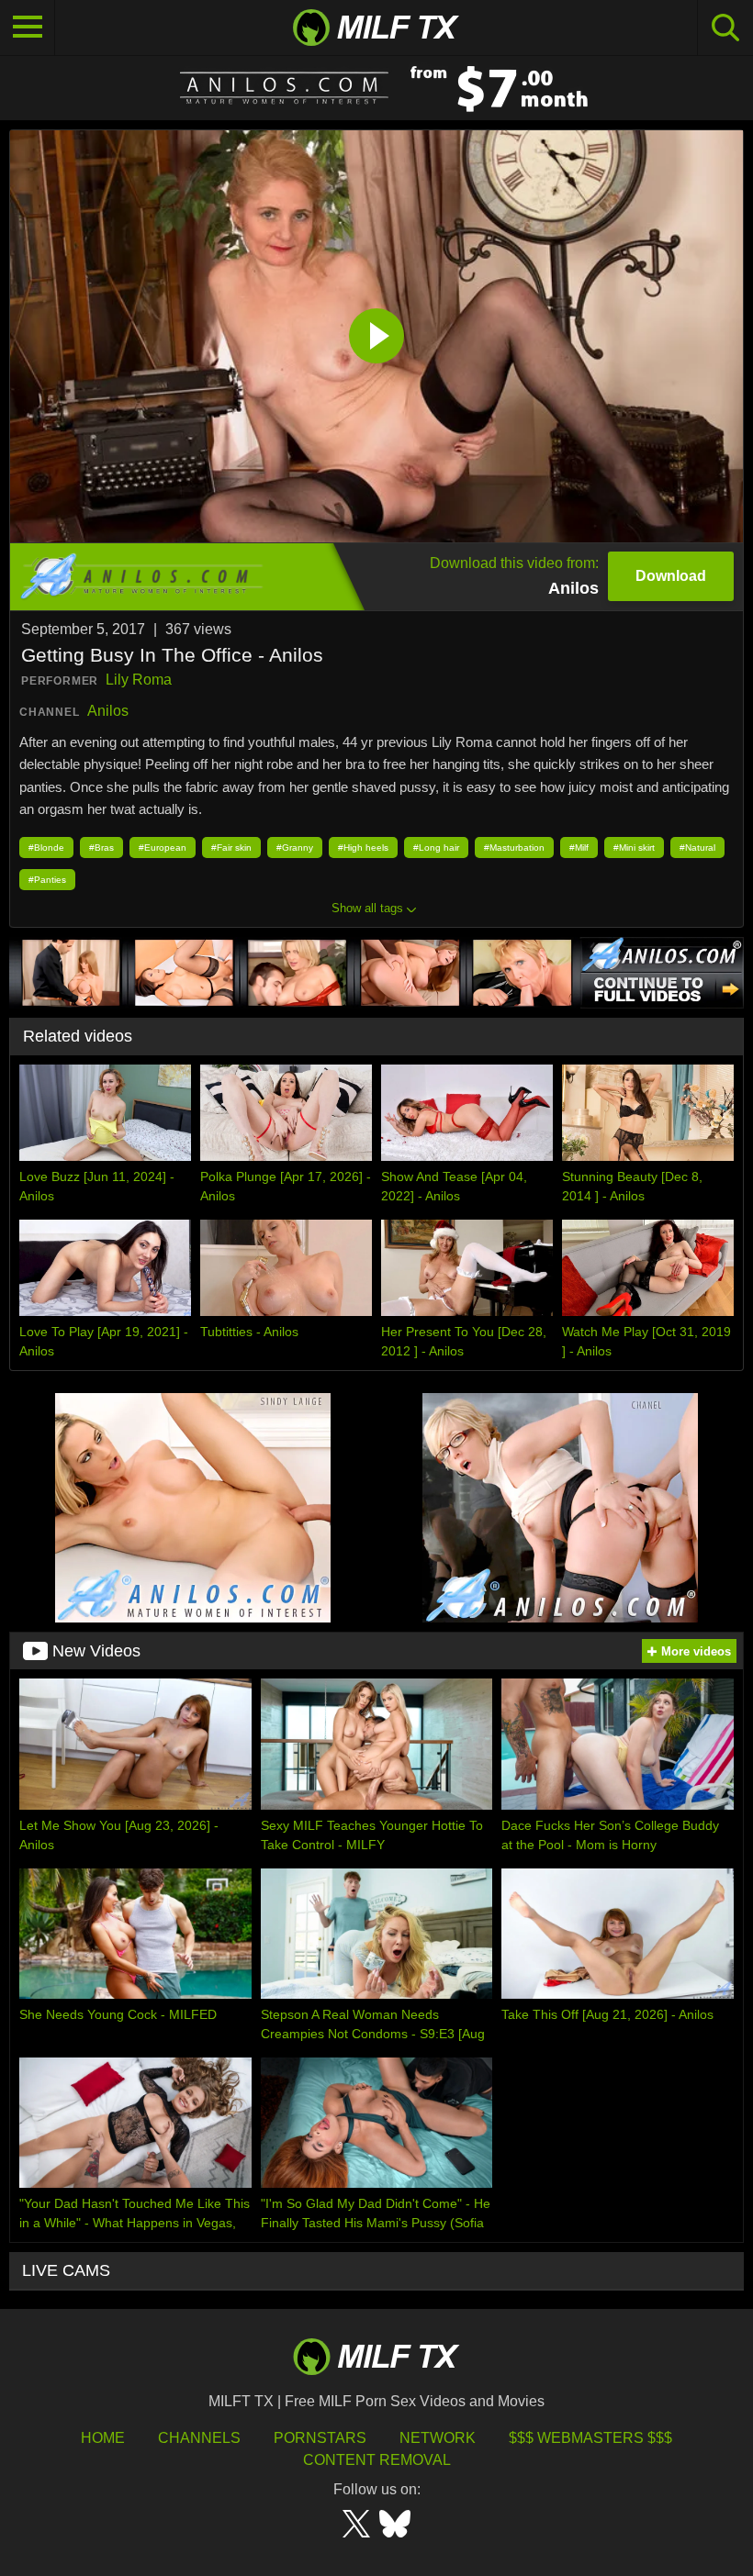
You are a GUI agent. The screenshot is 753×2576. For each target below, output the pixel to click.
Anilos (108, 711)
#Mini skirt (634, 848)
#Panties (47, 880)
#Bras (101, 848)
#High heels (363, 848)
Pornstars (320, 2438)
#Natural (697, 848)
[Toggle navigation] (28, 28)
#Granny (295, 848)
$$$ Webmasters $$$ (590, 2438)
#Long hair (436, 848)
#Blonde (46, 848)
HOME (103, 2438)
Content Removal (377, 2460)
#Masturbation (514, 848)
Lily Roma (139, 680)
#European (163, 848)
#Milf (579, 848)
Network (438, 2438)
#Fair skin (231, 848)
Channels (199, 2438)
